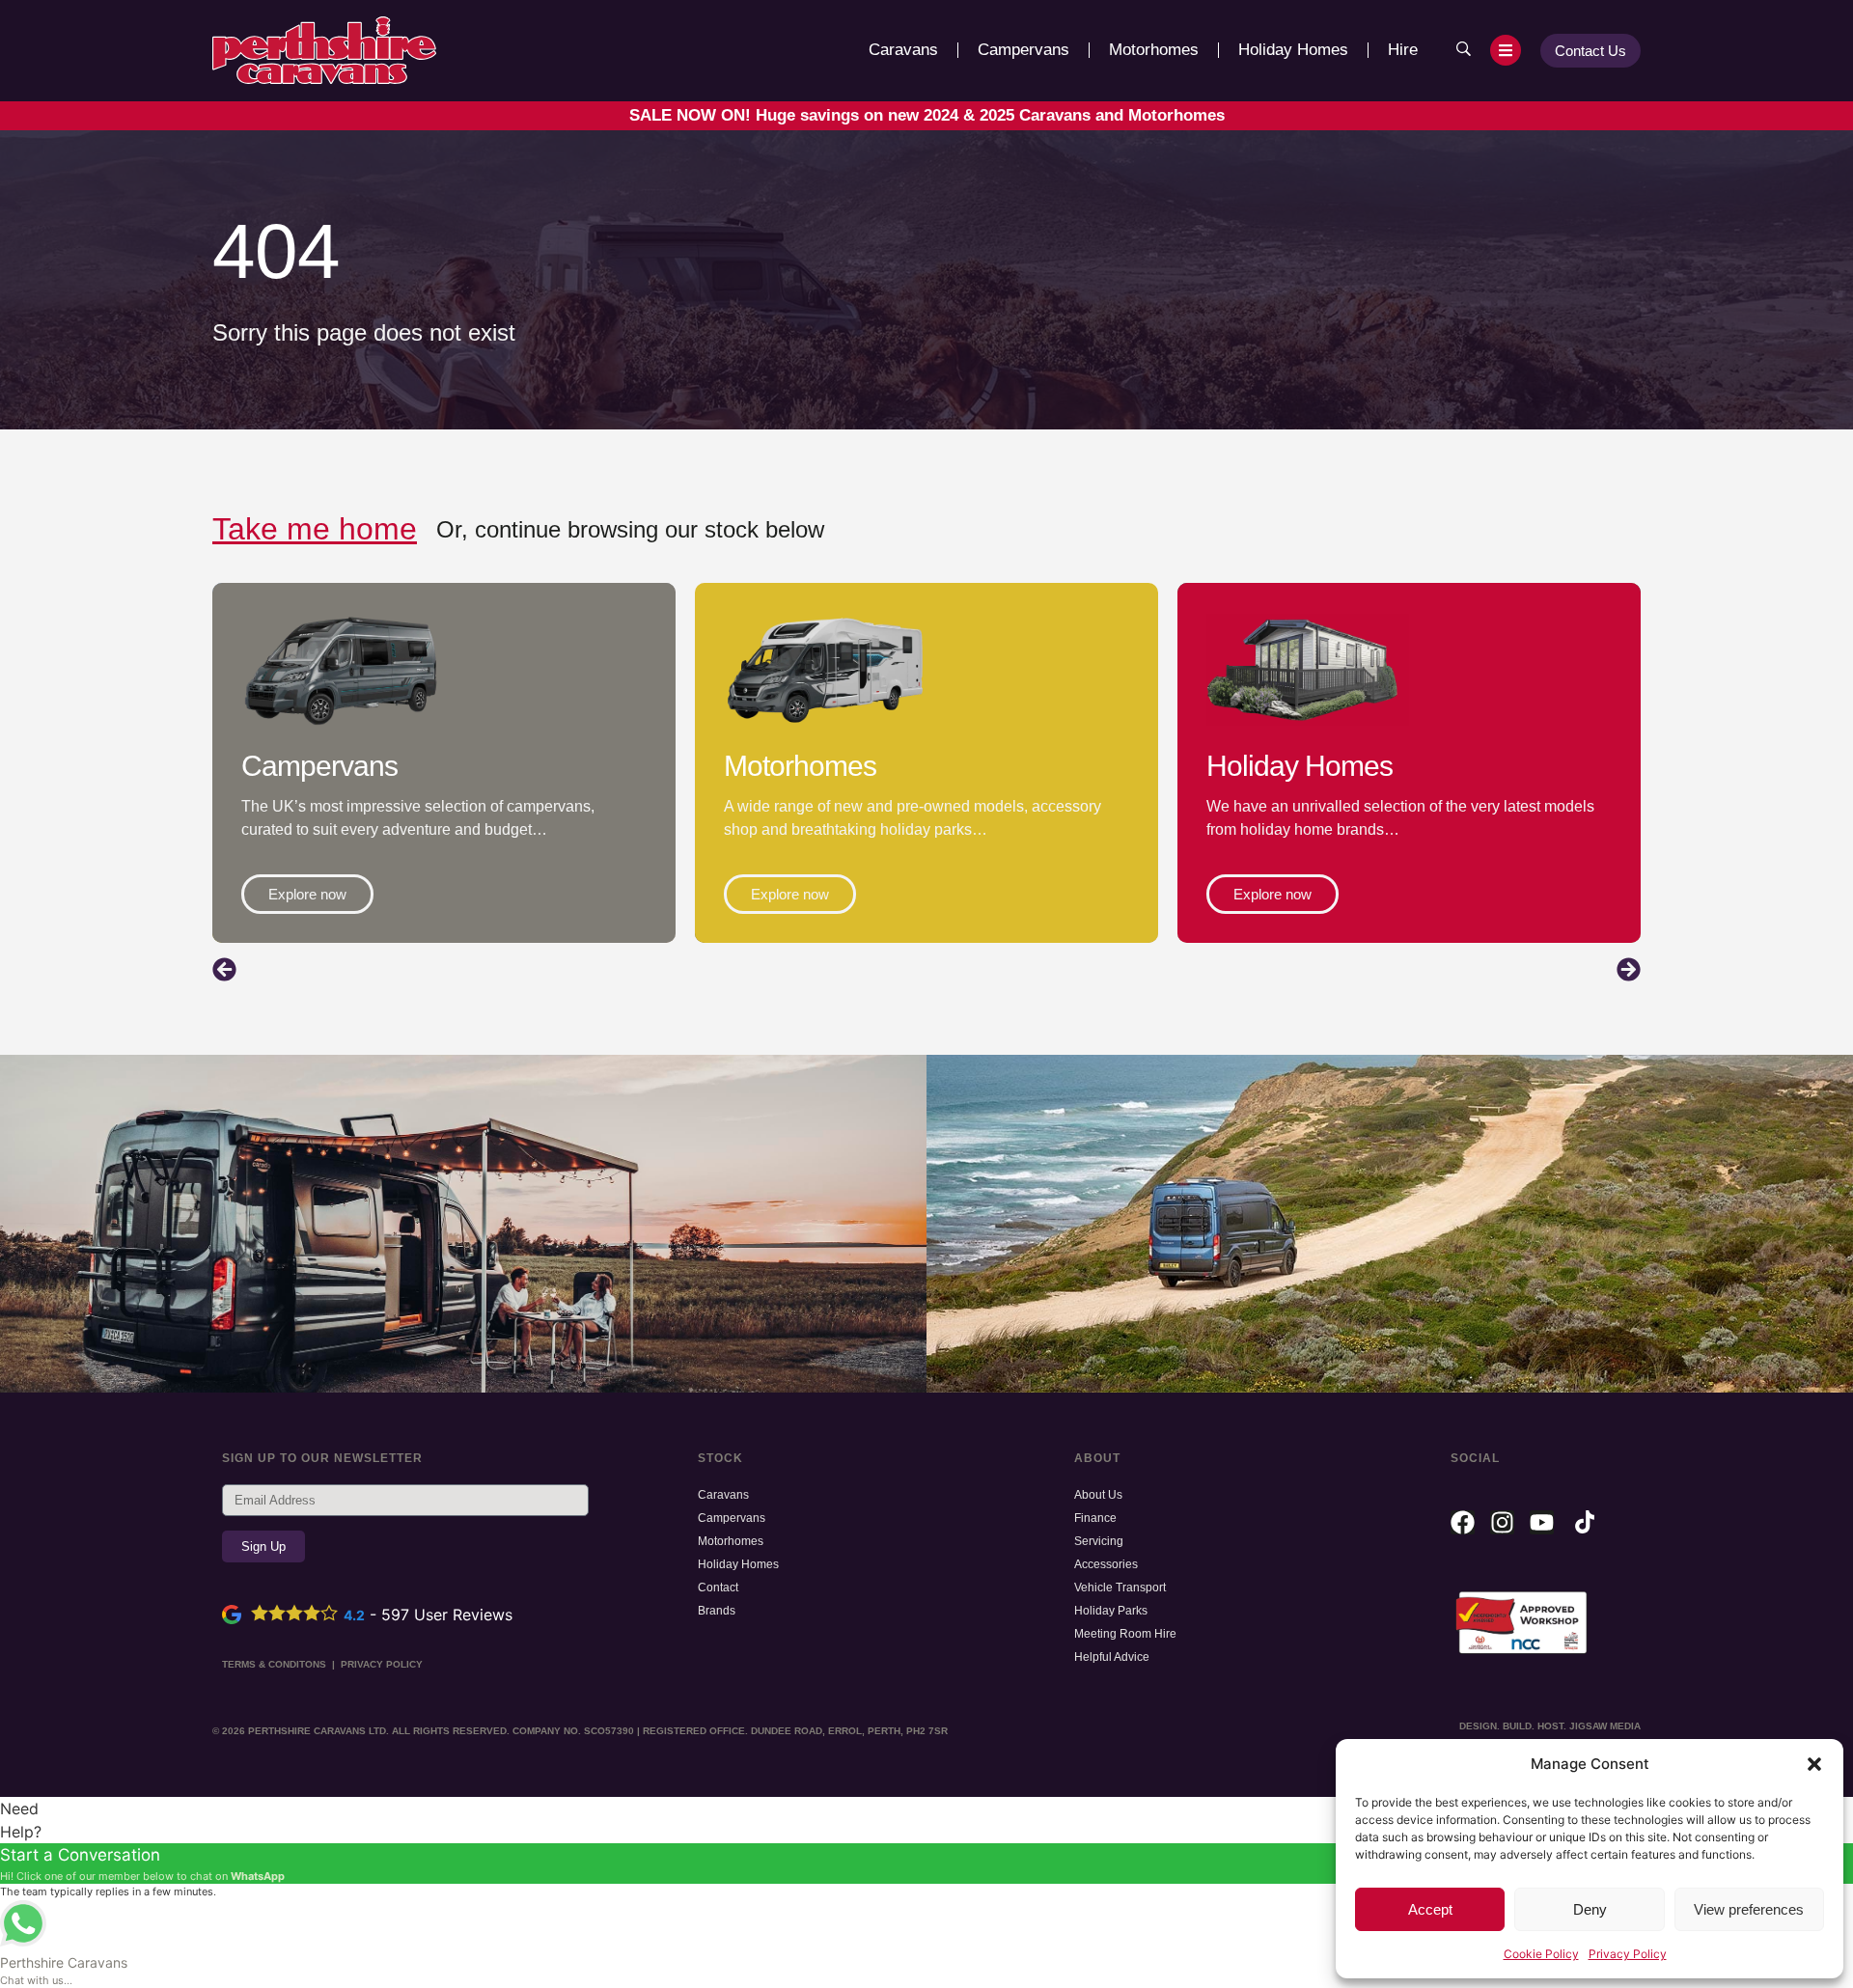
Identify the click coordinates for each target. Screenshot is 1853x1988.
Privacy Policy (1628, 1954)
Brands (717, 1611)
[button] (1814, 1764)
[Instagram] (1502, 1522)
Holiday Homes (1293, 50)
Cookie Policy (1541, 1954)
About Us (1098, 1495)
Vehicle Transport (1120, 1588)
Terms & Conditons (274, 1664)
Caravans (903, 50)
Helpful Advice (1112, 1657)
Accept (1430, 1909)
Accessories (1106, 1564)
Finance (1095, 1518)
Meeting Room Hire (1125, 1634)
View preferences (1749, 1909)
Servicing (1099, 1541)
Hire (1403, 50)
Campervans (1023, 50)
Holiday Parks (1111, 1611)
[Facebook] (1463, 1522)
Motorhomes (1154, 50)
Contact (718, 1588)
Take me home (315, 529)
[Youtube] (1542, 1522)
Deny (1590, 1909)
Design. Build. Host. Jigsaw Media (1550, 1726)
